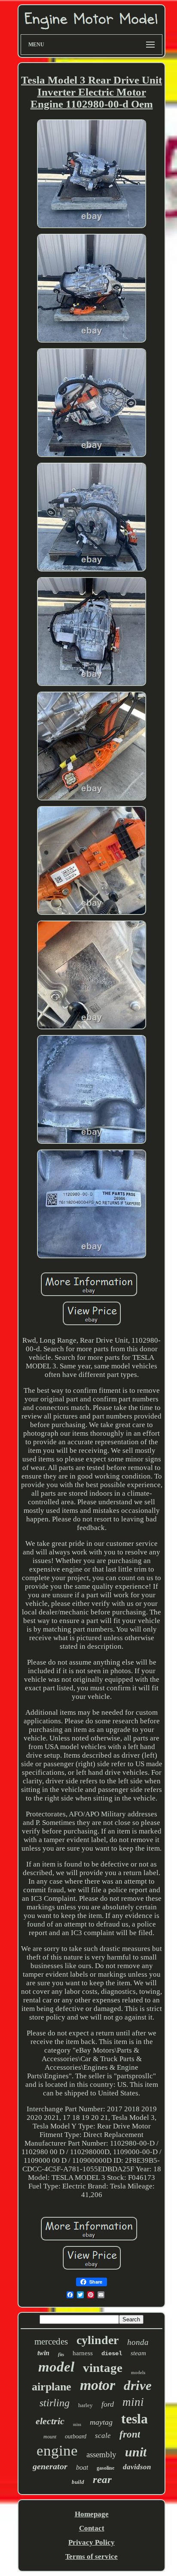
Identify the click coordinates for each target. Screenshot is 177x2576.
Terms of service (92, 2556)
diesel (112, 2354)
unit (136, 2452)
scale (103, 2436)
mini (133, 2402)
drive (138, 2385)
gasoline (105, 2468)
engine (57, 2451)
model (56, 2367)
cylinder (98, 2340)
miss (77, 2424)
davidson (137, 2467)
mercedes (51, 2342)
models (138, 2372)
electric (50, 2421)
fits (61, 2354)
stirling (55, 2403)
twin (43, 2353)
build (78, 2482)
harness (83, 2353)
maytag (101, 2422)
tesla (134, 2419)
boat (82, 2467)
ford (108, 2404)
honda (138, 2342)
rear (102, 2479)
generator (50, 2466)
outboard (76, 2436)
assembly (101, 2454)
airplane (52, 2387)
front (130, 2434)
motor (98, 2385)
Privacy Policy (92, 2542)
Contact (92, 2528)
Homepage (92, 2514)
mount (50, 2437)
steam (138, 2353)
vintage (103, 2368)
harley (85, 2405)
